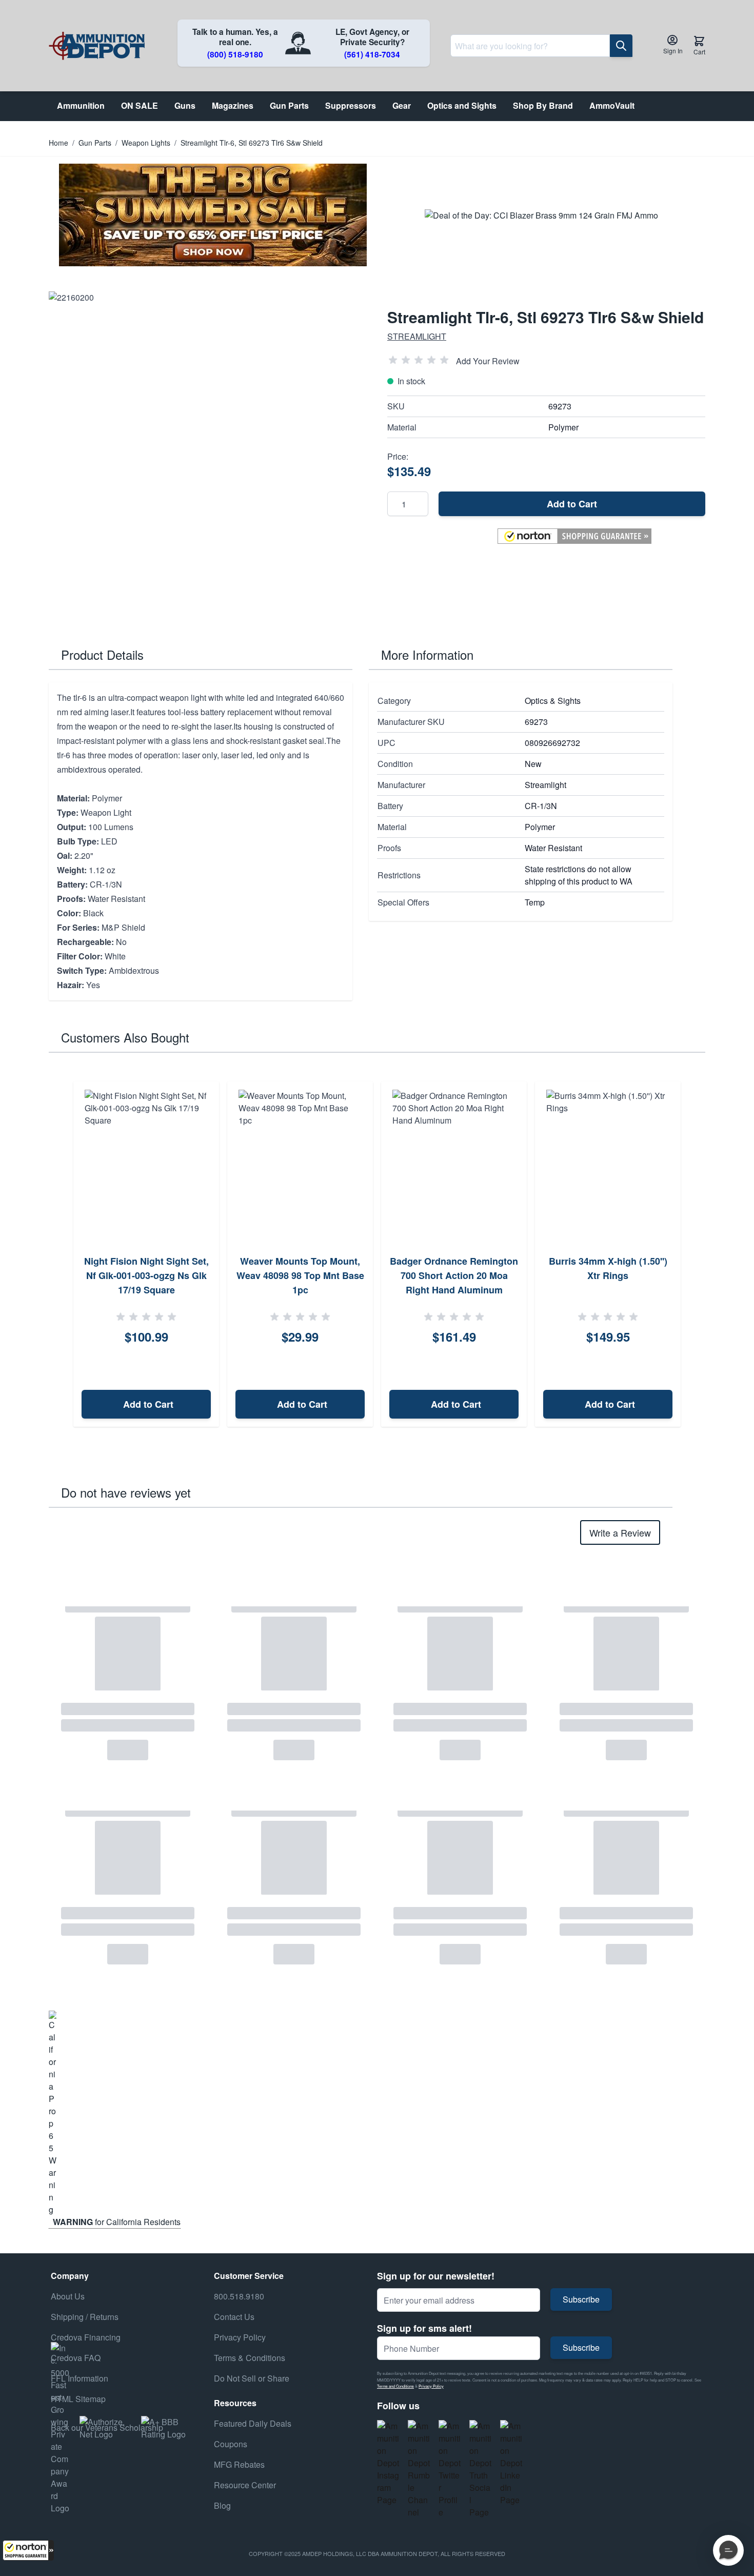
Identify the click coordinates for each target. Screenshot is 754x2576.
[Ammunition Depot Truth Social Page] (481, 2469)
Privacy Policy (431, 2386)
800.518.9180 (239, 2296)
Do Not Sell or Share (252, 2378)
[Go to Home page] (97, 46)
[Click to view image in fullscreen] (208, 450)
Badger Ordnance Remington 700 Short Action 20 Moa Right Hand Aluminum (454, 1275)
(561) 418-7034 (372, 54)
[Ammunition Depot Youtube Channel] (419, 2469)
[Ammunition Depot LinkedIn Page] (511, 2463)
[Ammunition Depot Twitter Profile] (450, 2469)
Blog (222, 2505)
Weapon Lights (146, 143)
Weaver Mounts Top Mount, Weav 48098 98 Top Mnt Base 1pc (300, 1275)
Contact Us (234, 2317)
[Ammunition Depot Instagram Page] (388, 2463)
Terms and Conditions (395, 2386)
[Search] (621, 46)
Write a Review (620, 1532)
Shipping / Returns (85, 2317)
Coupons (231, 2444)
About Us (68, 2296)
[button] (28, 2550)
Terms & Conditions (250, 2358)
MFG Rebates (239, 2464)
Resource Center (245, 2485)
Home (58, 143)
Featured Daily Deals (253, 2423)
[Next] (694, 1254)
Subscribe (581, 2299)
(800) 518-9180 (235, 54)
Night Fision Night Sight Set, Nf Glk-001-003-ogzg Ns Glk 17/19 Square (146, 1275)
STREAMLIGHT (417, 336)
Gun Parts (95, 143)
